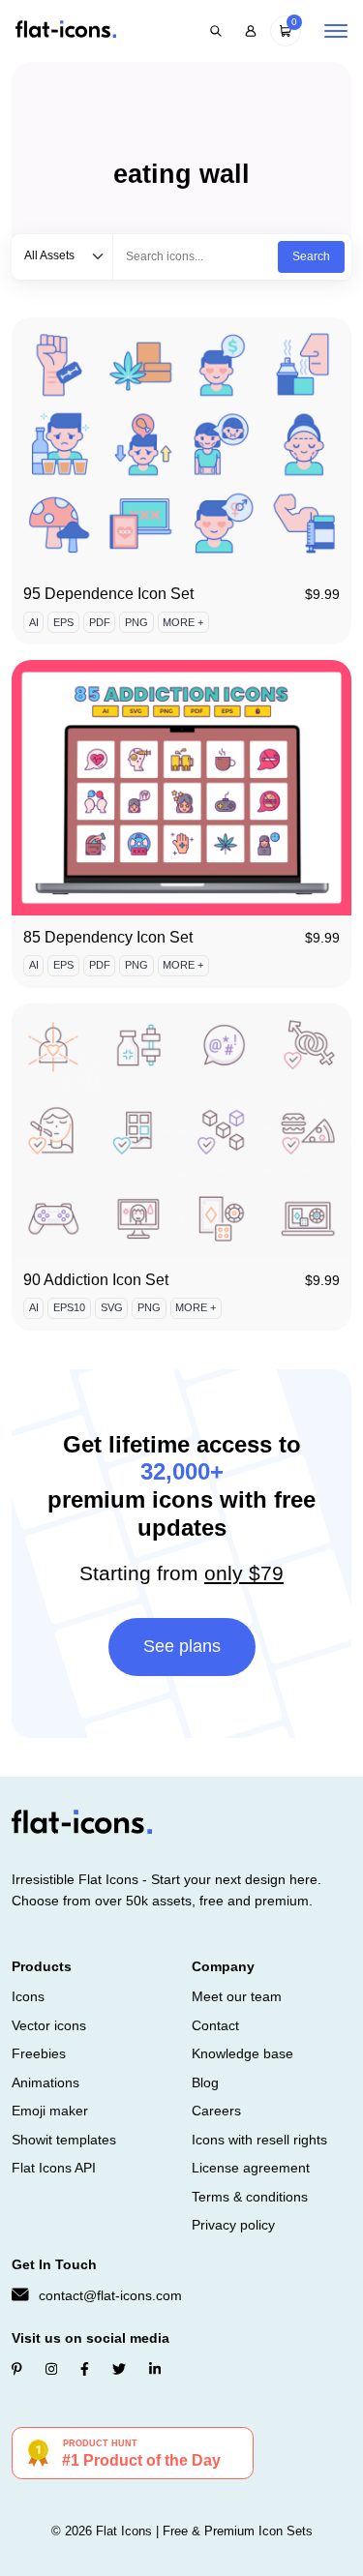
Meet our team (237, 1996)
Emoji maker (50, 2111)
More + (183, 622)
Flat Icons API (54, 2168)
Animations (45, 2082)
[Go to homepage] (66, 30)
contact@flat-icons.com (110, 2295)
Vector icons (49, 2025)
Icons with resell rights (259, 2140)
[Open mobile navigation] (336, 31)
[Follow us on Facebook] (85, 2369)
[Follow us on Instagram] (51, 2369)
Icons (28, 1996)
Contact (215, 2025)
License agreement (251, 2168)
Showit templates (64, 2140)
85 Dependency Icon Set (108, 937)
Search (311, 256)
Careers (216, 2111)
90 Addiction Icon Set (96, 1280)
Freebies (39, 2053)
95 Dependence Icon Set (108, 594)
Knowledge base (242, 2053)
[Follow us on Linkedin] (155, 2369)
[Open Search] (216, 31)
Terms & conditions (250, 2197)
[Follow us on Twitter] (119, 2369)
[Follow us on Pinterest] (17, 2369)
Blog (205, 2082)
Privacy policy (233, 2225)
